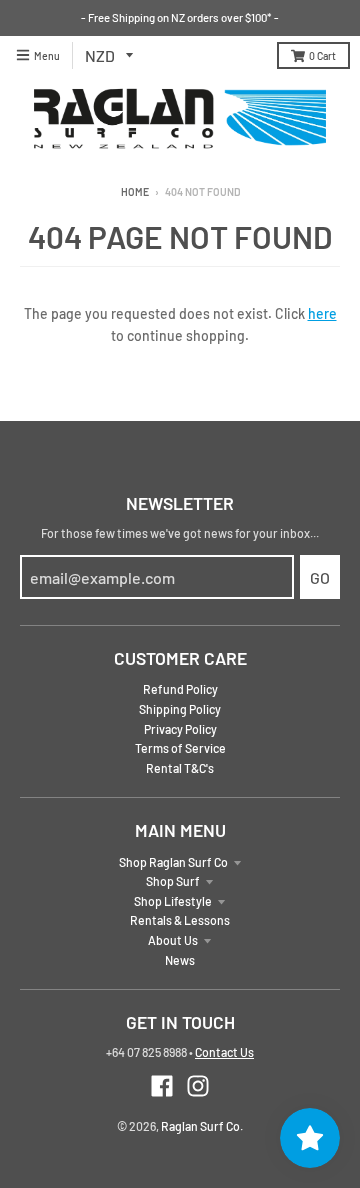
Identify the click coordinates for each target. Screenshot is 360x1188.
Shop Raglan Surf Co (173, 862)
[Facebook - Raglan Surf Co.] (162, 1086)
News (180, 960)
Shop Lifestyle (173, 901)
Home (135, 191)
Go (320, 577)
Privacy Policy (180, 729)
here (322, 313)
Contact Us (224, 1052)
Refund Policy (180, 689)
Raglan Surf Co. (202, 1126)
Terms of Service (180, 748)
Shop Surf (173, 881)
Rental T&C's (180, 768)
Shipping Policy (180, 709)
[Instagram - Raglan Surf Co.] (198, 1086)
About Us (173, 940)
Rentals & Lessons (180, 920)
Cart (322, 55)
